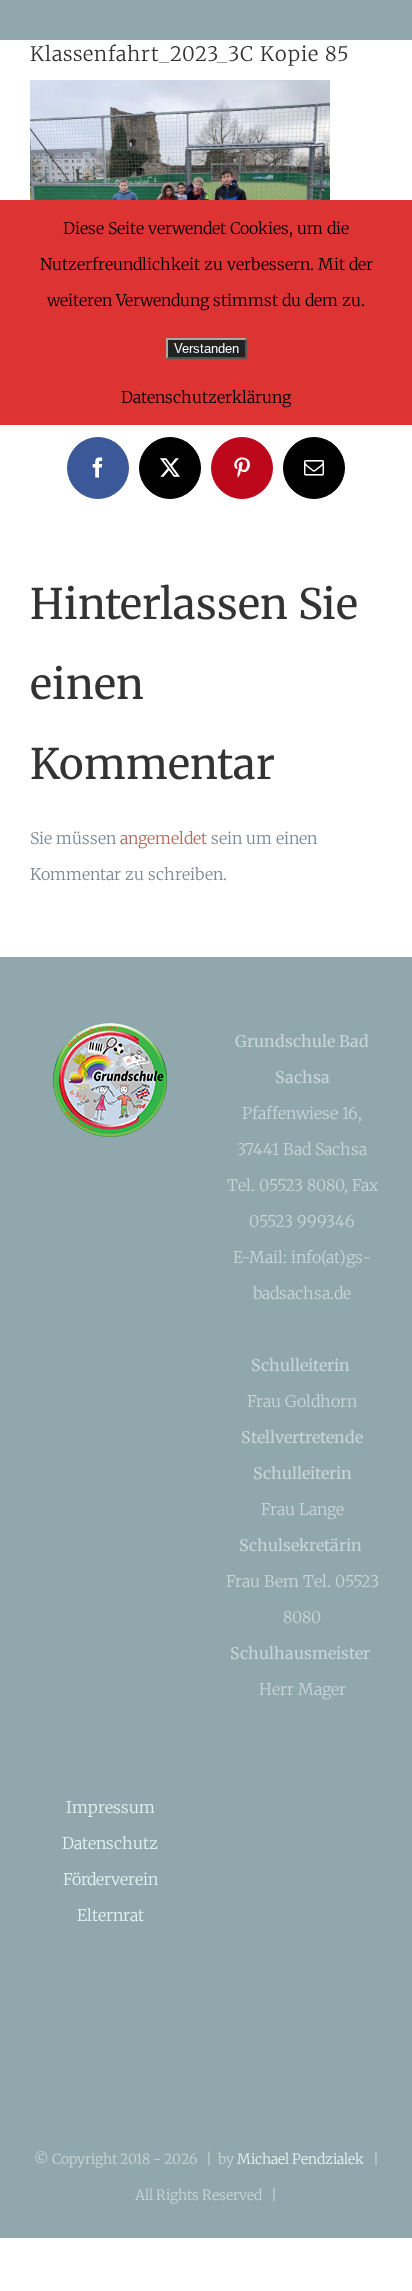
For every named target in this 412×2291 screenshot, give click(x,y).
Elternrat (110, 1915)
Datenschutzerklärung (206, 397)
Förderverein (110, 1879)
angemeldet (163, 838)
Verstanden (206, 348)
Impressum (110, 1807)
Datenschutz (110, 1843)
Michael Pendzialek (300, 2159)
